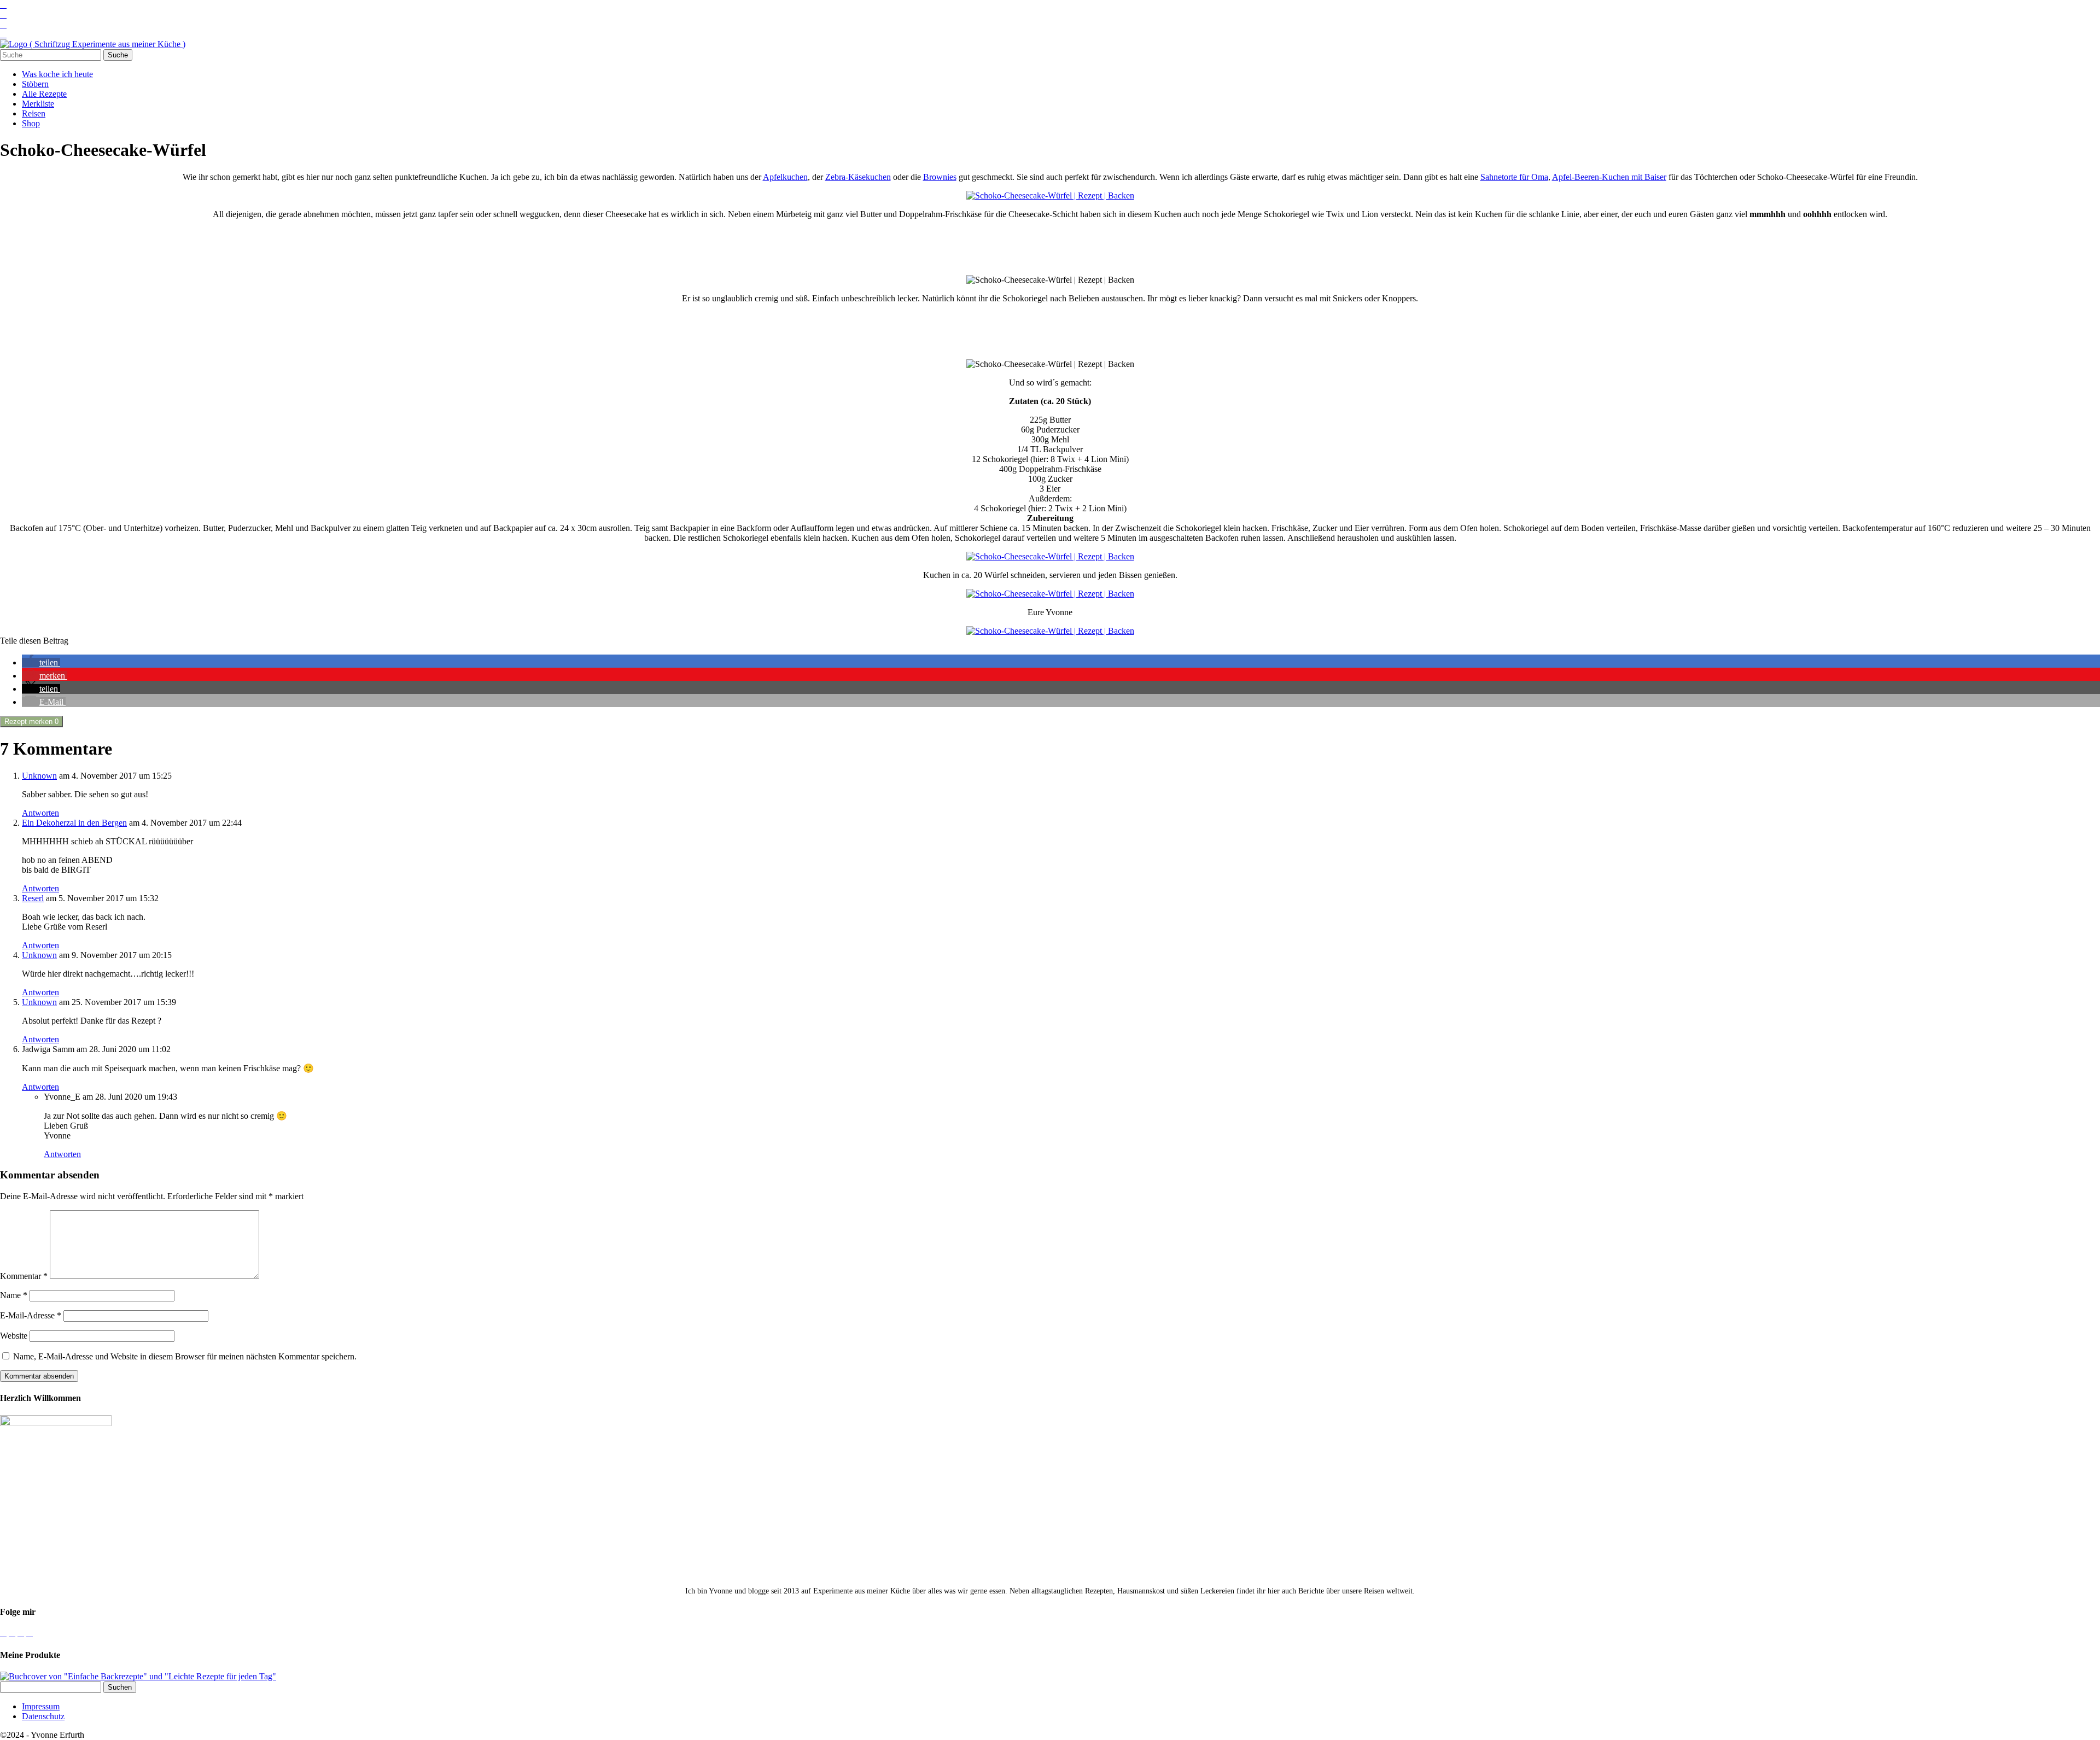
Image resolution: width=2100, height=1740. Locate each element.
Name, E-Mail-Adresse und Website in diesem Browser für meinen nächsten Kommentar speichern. (185, 1356)
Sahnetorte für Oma (1514, 177)
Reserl (33, 898)
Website (14, 1336)
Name (14, 1295)
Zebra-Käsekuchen (858, 177)
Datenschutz (43, 1716)
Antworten (40, 813)
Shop (31, 123)
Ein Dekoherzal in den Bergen (74, 823)
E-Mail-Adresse (31, 1315)
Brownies (940, 177)
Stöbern (35, 84)
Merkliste (38, 104)
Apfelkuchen (785, 177)
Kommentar (24, 1276)
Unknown (39, 776)
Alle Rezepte (44, 94)
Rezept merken (31, 722)
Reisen (34, 113)
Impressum (41, 1706)
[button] (41, 662)
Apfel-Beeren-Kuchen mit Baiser (1609, 177)
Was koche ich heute (57, 74)
